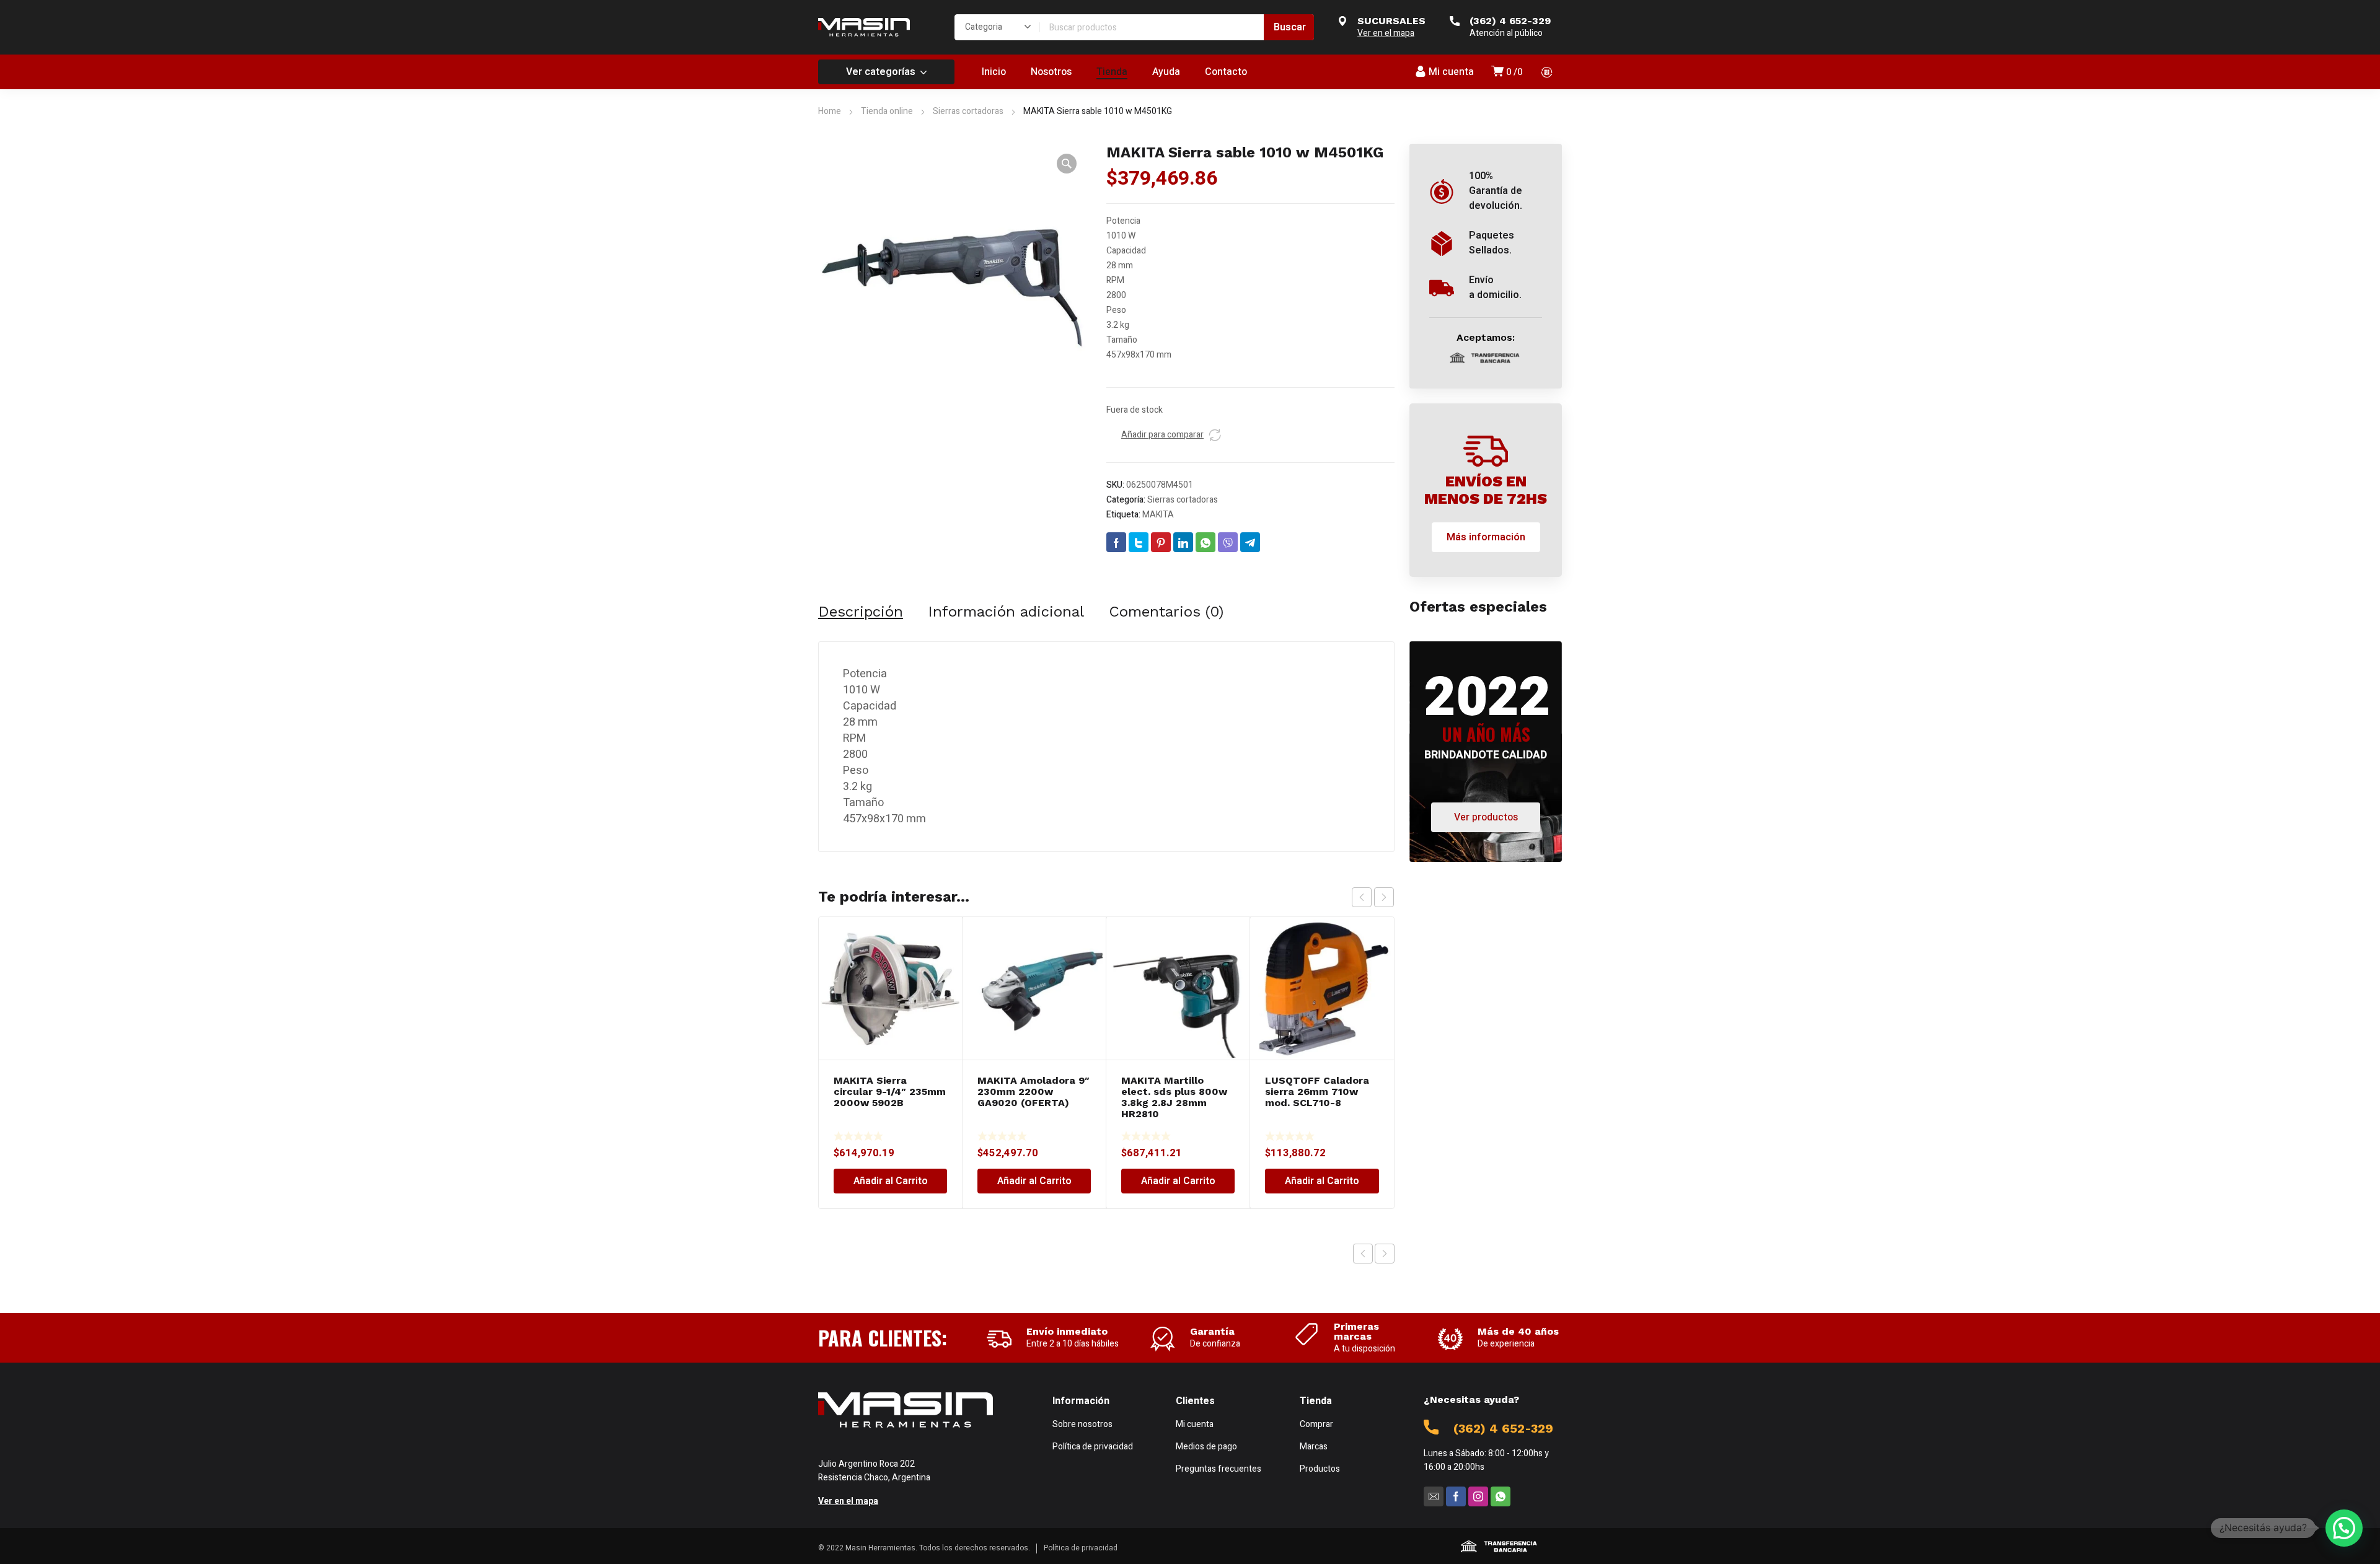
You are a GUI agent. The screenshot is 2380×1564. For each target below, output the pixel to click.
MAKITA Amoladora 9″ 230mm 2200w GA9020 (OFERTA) (1034, 1092)
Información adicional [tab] (1006, 612)
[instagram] (1478, 1496)
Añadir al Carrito (891, 1181)
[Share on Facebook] (1116, 542)
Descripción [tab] (861, 612)
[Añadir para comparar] (1215, 435)
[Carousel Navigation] (1373, 897)
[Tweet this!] (1139, 542)
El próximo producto (1385, 1254)
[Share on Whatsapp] (1205, 542)
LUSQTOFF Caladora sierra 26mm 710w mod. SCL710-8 (1317, 1092)
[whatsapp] (1501, 1496)
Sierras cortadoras (968, 111)
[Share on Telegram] (1250, 542)
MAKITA (1158, 515)
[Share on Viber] (1228, 542)
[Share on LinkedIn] (1183, 542)
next (1384, 897)
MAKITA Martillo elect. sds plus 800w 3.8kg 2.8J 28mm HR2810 (1174, 1097)
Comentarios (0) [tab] (1166, 612)
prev (1362, 897)
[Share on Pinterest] (1161, 542)
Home (830, 111)
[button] (1067, 164)
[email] (1434, 1496)
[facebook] (1456, 1496)
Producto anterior (1363, 1254)
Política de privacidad (1081, 1548)
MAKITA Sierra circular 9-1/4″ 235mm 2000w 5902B (890, 1092)
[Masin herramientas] (864, 27)
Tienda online (887, 111)
